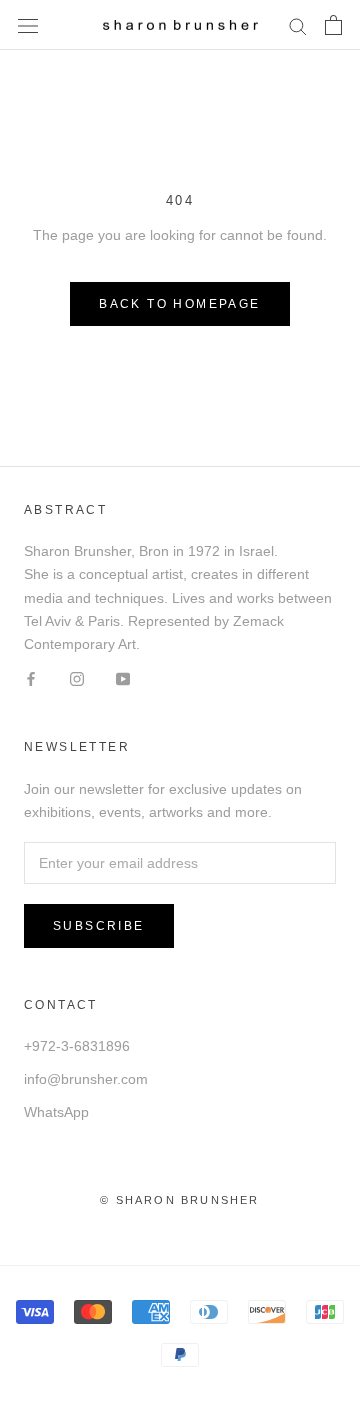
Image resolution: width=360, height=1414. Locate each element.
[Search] (298, 25)
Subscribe (99, 926)
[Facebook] (31, 678)
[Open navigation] (28, 24)
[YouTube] (123, 678)
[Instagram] (77, 678)
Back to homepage (179, 304)
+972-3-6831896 (77, 1046)
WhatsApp (56, 1112)
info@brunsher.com (86, 1079)
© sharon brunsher (179, 1200)
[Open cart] (333, 25)
